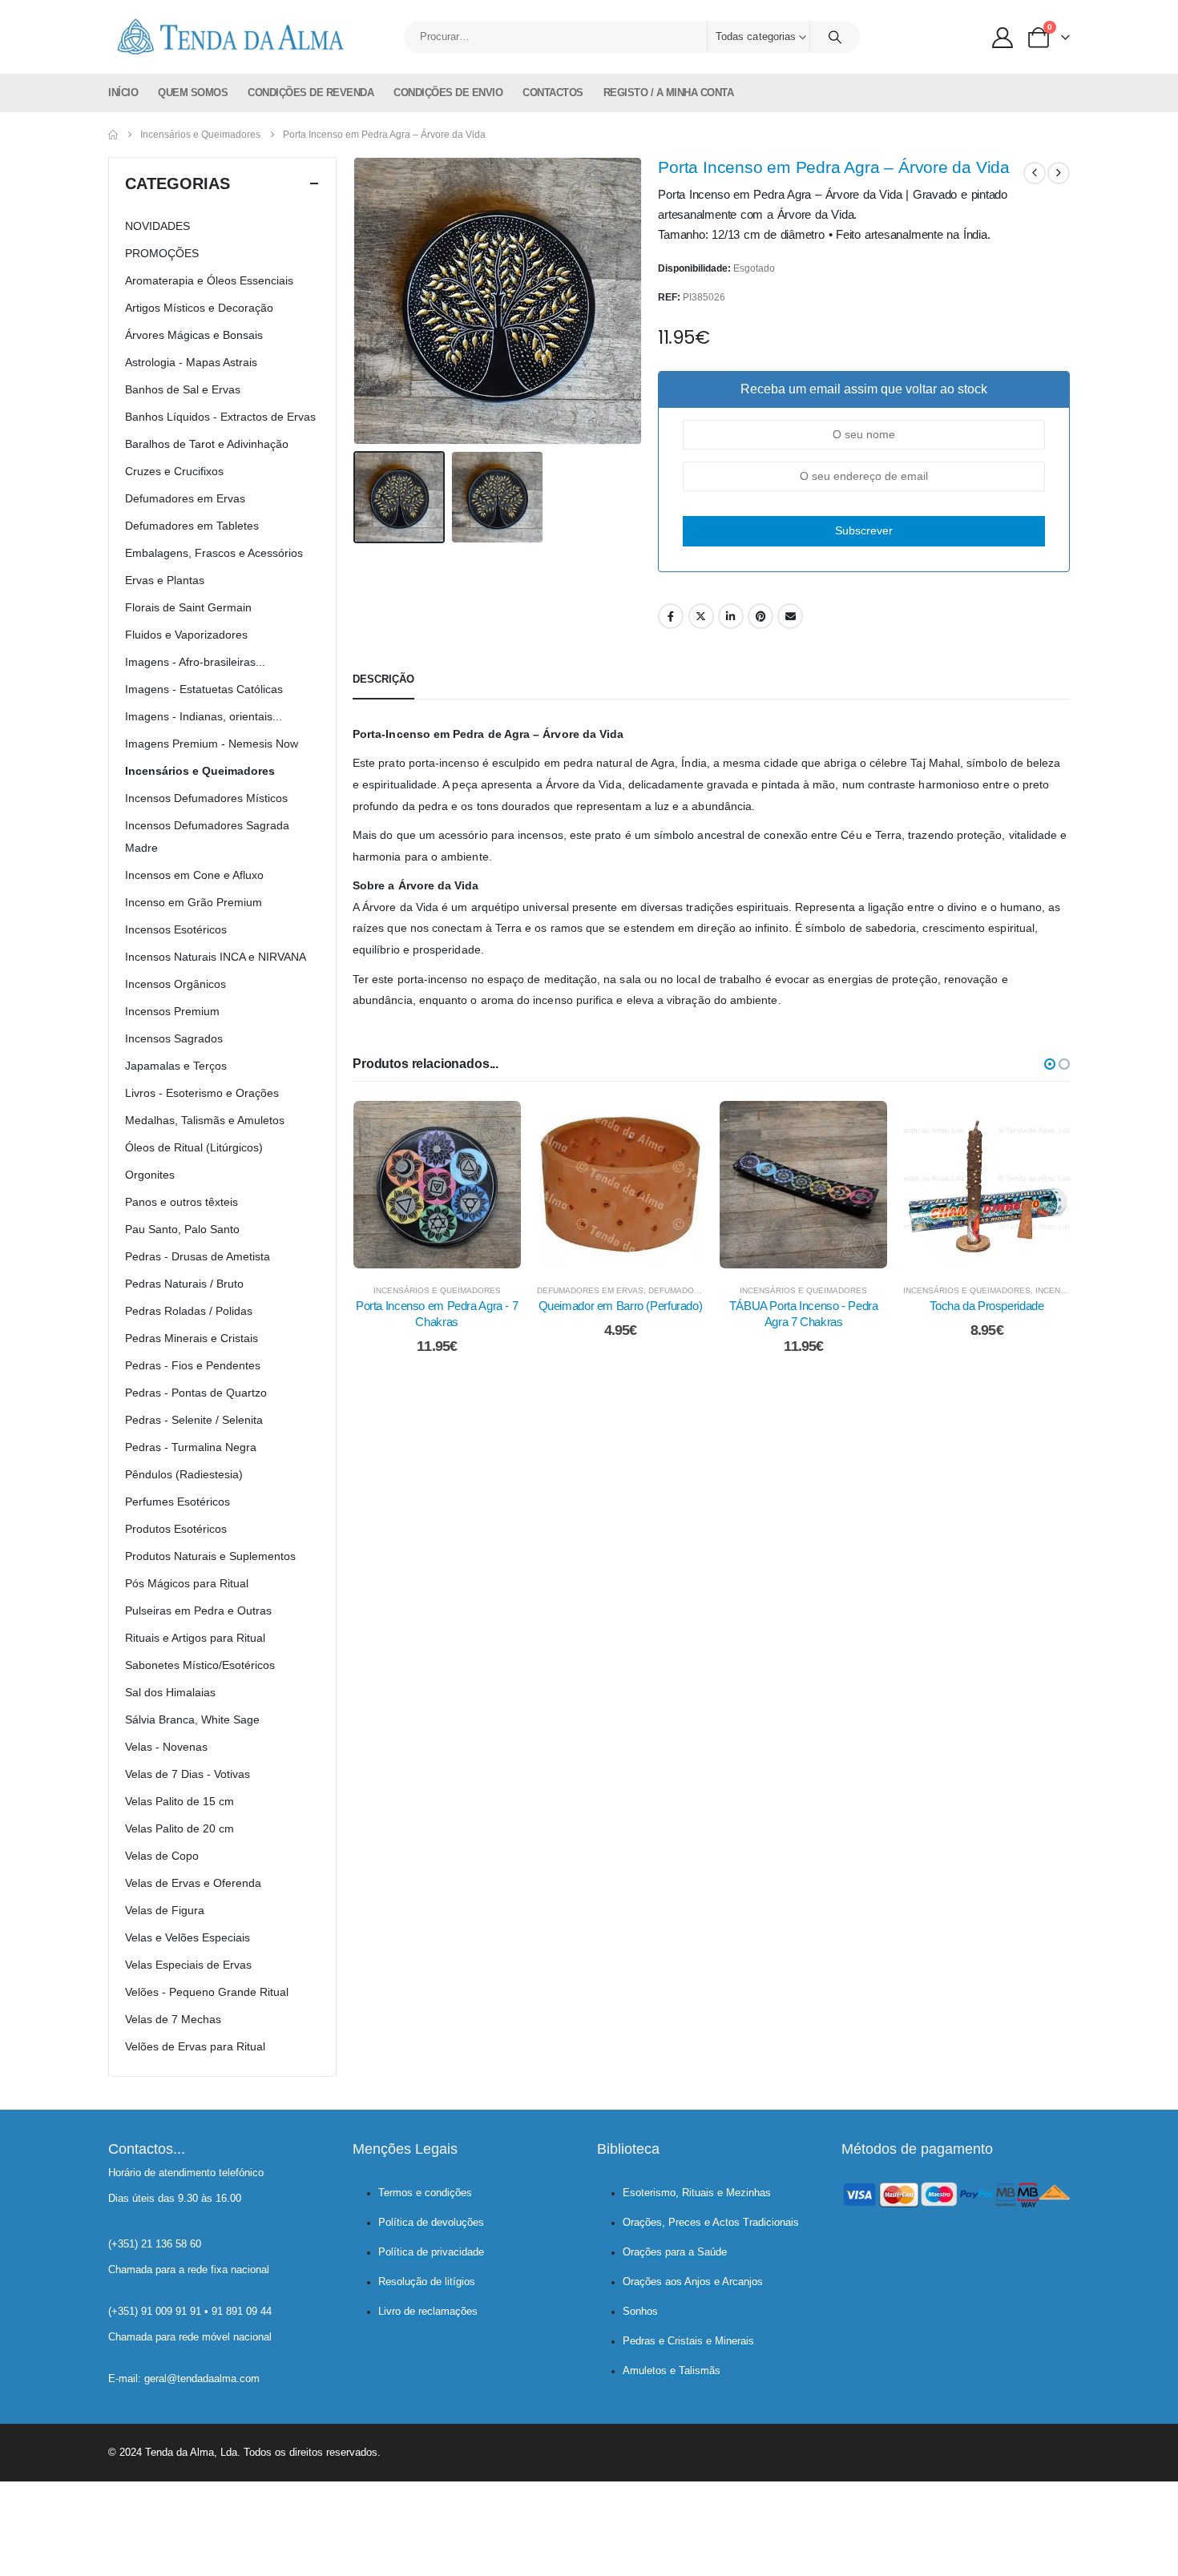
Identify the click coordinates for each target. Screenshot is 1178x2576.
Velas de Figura (165, 1910)
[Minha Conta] (1003, 38)
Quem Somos (193, 93)
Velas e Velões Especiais (188, 1937)
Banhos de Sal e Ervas (183, 389)
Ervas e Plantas (165, 580)
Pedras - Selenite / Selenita (194, 1420)
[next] (1059, 173)
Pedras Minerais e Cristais (192, 1338)
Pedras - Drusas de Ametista (198, 1256)
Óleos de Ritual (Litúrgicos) (194, 1147)
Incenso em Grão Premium (194, 902)
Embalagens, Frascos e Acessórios (214, 553)
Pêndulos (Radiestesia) (184, 1474)
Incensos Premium (172, 1011)
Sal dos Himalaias (170, 1692)
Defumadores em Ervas (590, 1290)
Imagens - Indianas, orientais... (204, 716)
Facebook (671, 616)
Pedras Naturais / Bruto (184, 1284)
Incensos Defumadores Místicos (206, 798)
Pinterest (760, 616)
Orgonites (150, 1175)
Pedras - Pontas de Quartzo (196, 1393)
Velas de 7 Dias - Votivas (188, 1774)
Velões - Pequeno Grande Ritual (207, 1992)
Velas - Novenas (166, 1747)
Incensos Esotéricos (176, 929)
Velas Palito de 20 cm (180, 1828)
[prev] (1035, 173)
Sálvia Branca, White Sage (192, 1719)
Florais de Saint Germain (188, 607)
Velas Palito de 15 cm (180, 1801)
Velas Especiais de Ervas (188, 1965)
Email (790, 616)
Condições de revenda (311, 93)
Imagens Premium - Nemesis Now (212, 744)
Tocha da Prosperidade (986, 1306)
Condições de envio (448, 93)
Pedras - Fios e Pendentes (193, 1365)
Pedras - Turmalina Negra (191, 1447)
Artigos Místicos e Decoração (199, 308)
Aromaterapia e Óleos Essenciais (209, 280)
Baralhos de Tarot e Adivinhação (207, 444)
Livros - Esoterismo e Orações (202, 1093)
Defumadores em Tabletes (192, 526)
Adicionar (449, 1252)
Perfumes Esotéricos (178, 1502)
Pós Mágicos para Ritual (187, 1583)
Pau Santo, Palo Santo (182, 1229)
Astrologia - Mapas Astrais (191, 362)
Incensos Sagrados (174, 1038)
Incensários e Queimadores (437, 1290)
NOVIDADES (157, 226)
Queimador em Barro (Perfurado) (621, 1306)
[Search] (835, 37)
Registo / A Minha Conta (669, 93)
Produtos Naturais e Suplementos (210, 1556)
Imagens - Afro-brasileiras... (195, 662)
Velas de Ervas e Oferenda (193, 1883)
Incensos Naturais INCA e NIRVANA (216, 957)
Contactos (553, 93)
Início (123, 93)
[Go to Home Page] (113, 135)
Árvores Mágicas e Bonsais (194, 335)
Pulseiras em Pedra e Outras (198, 1611)
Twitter (701, 616)
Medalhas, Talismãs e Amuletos (205, 1120)
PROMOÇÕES (162, 253)
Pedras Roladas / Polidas (189, 1311)
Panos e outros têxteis (182, 1202)
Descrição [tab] (383, 679)
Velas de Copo (162, 1856)
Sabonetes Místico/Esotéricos (200, 1665)
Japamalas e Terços (176, 1066)
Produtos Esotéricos (176, 1529)
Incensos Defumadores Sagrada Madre (207, 836)
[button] (357, 301)
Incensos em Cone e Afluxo (194, 875)
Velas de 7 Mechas (173, 2019)
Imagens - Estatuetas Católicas (204, 689)
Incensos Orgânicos (175, 984)
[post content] (437, 1185)
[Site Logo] (228, 37)
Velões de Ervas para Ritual (195, 2046)
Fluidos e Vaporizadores (186, 635)
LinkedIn (731, 616)
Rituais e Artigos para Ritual (195, 1638)
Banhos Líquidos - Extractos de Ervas (220, 417)
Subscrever (864, 530)
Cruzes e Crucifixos (174, 471)
